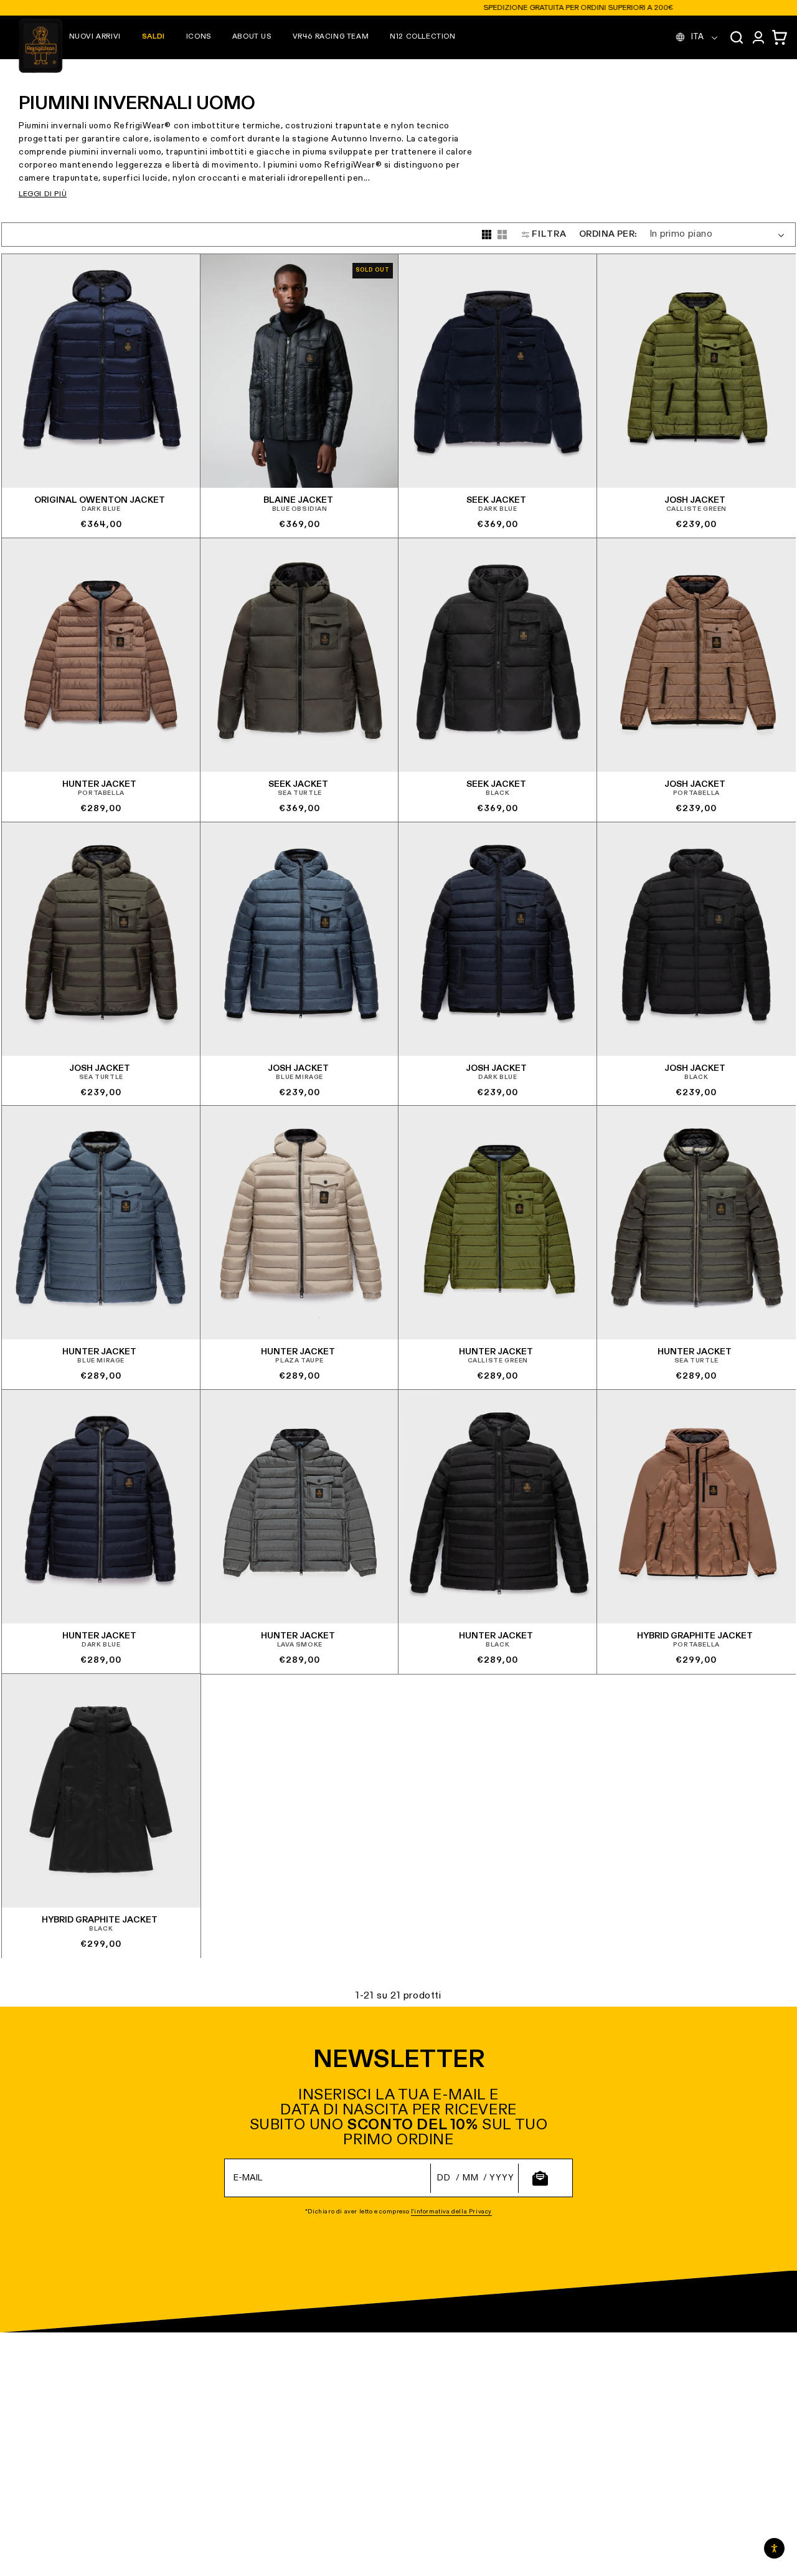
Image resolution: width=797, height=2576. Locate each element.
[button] (95, 37)
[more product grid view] (487, 235)
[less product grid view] (502, 235)
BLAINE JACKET (298, 500)
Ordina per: (608, 234)
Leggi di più (43, 194)
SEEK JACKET (496, 500)
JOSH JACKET (694, 500)
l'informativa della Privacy (451, 2212)
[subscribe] (540, 2178)
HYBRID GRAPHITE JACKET (694, 1636)
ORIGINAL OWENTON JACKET (100, 500)
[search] (737, 37)
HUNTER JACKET (99, 784)
